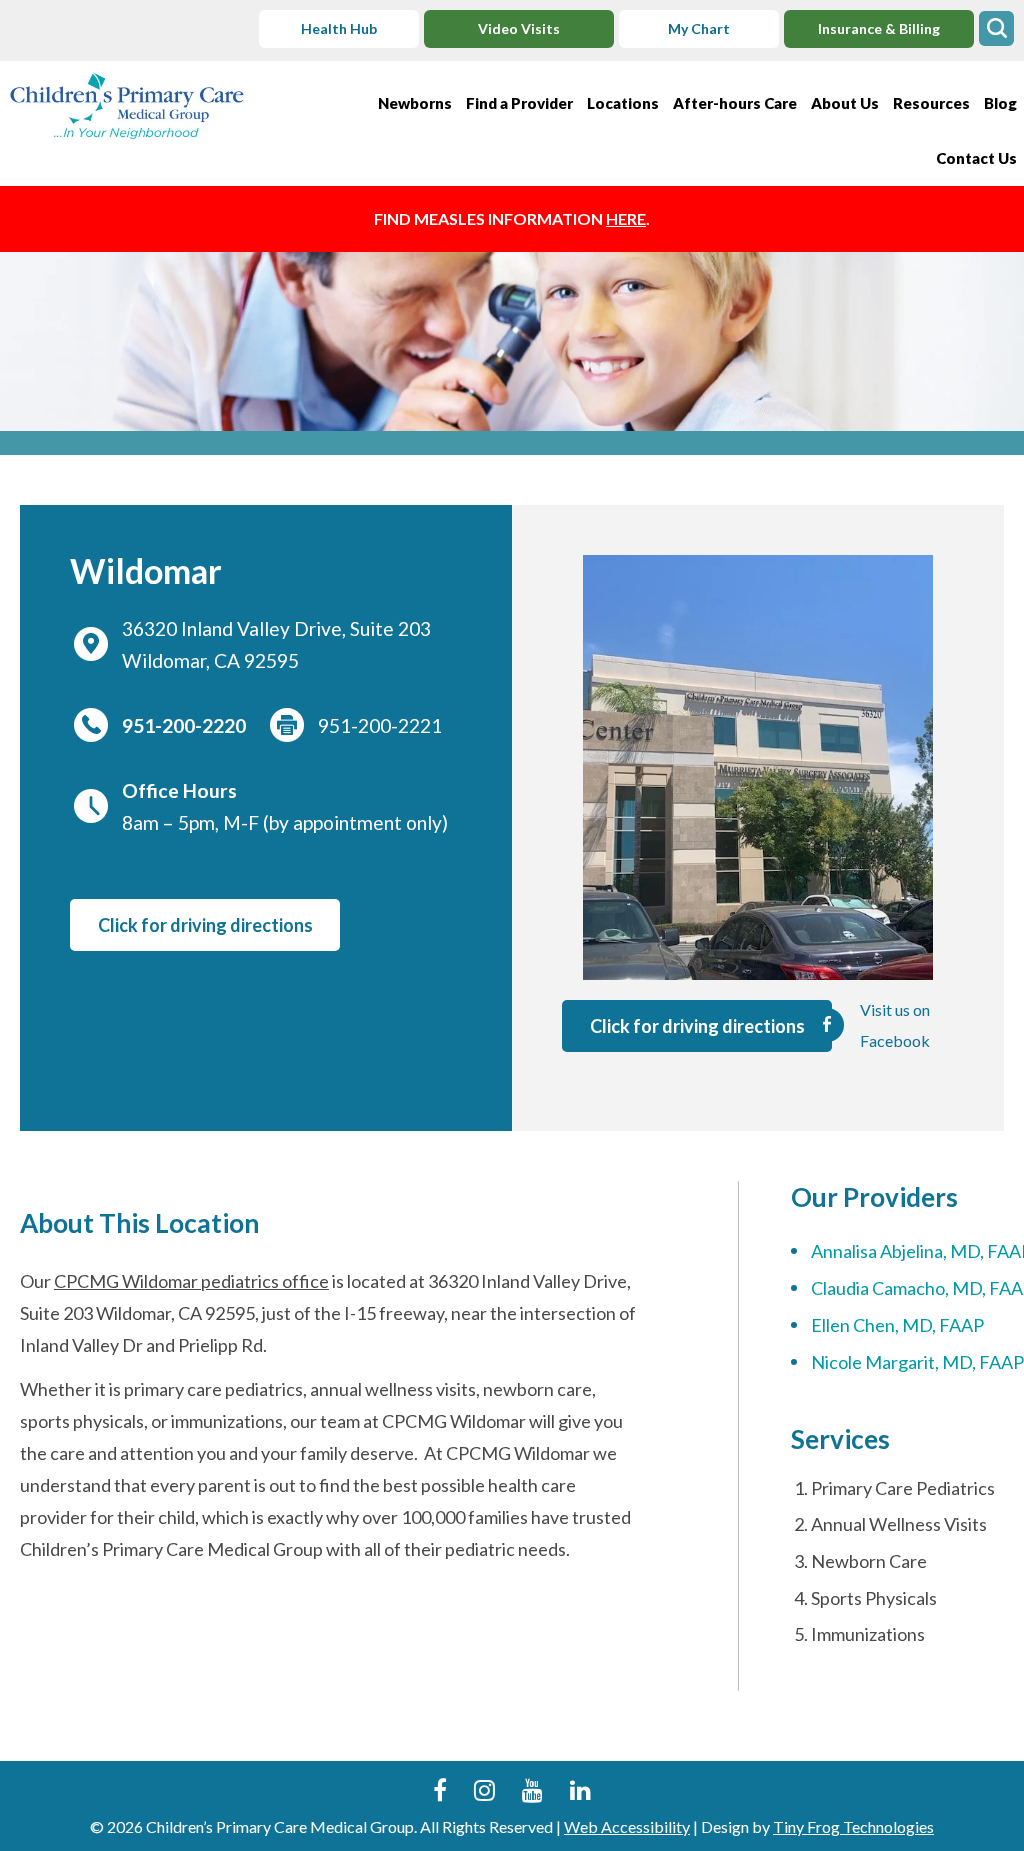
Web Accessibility (627, 1826)
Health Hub (339, 28)
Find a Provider (519, 103)
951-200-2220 (184, 725)
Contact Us (976, 158)
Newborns (415, 103)
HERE (626, 218)
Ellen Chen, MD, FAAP (897, 1325)
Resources (931, 103)
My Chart (699, 28)
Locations (623, 103)
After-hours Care (735, 103)
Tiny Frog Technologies (853, 1826)
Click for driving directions (205, 925)
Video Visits (519, 28)
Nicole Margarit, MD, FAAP (917, 1362)
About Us (845, 103)
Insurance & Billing (879, 28)
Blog (1000, 103)
